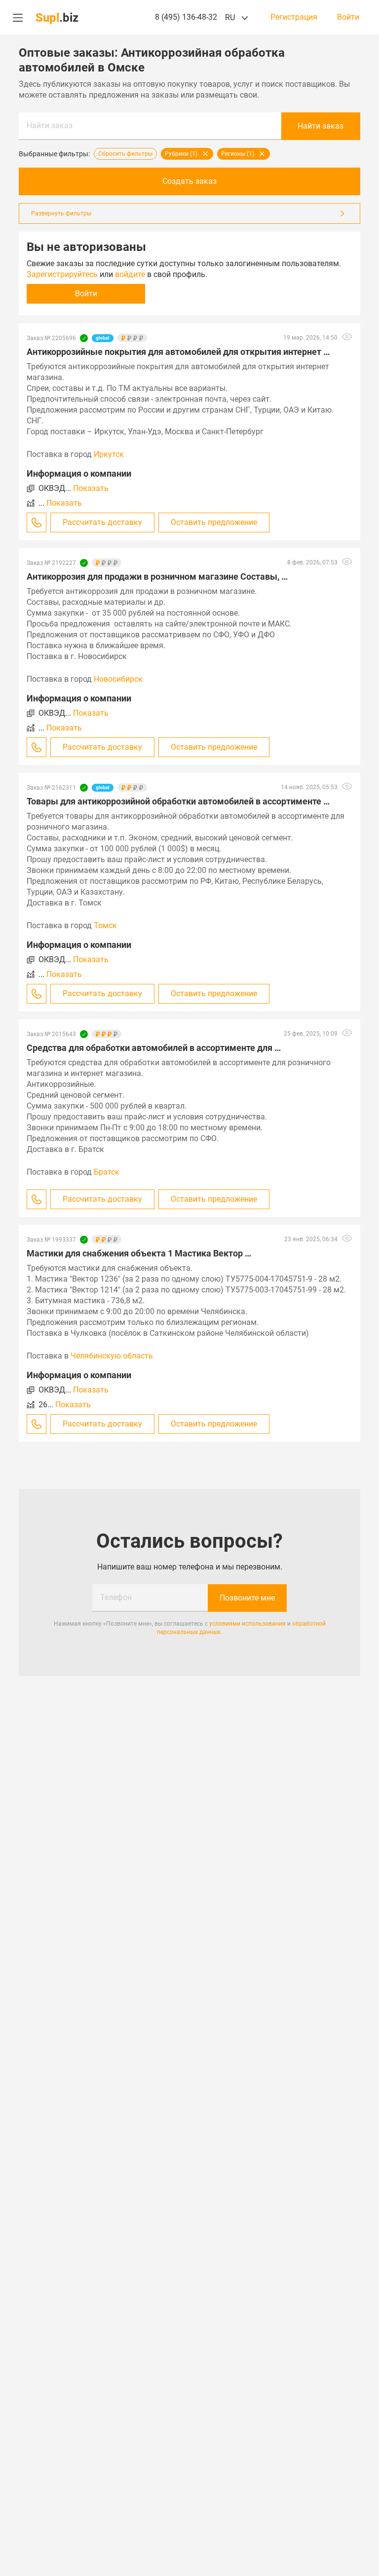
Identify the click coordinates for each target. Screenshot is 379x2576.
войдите (130, 274)
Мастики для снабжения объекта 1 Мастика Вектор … (139, 1253)
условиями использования (247, 1624)
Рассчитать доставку (102, 522)
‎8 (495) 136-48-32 (186, 17)
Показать (91, 488)
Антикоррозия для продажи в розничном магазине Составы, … (157, 576)
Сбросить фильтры (125, 154)
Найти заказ (50, 125)
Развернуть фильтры (61, 213)
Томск (105, 925)
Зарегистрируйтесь (62, 274)
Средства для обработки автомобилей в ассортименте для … (154, 1048)
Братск (107, 1172)
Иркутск (109, 454)
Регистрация (294, 17)
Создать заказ (189, 181)
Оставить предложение (214, 522)
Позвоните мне (247, 1598)
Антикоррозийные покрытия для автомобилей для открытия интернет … (178, 352)
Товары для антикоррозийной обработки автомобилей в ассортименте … (178, 801)
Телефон (116, 1597)
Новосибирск (118, 679)
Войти (348, 17)
